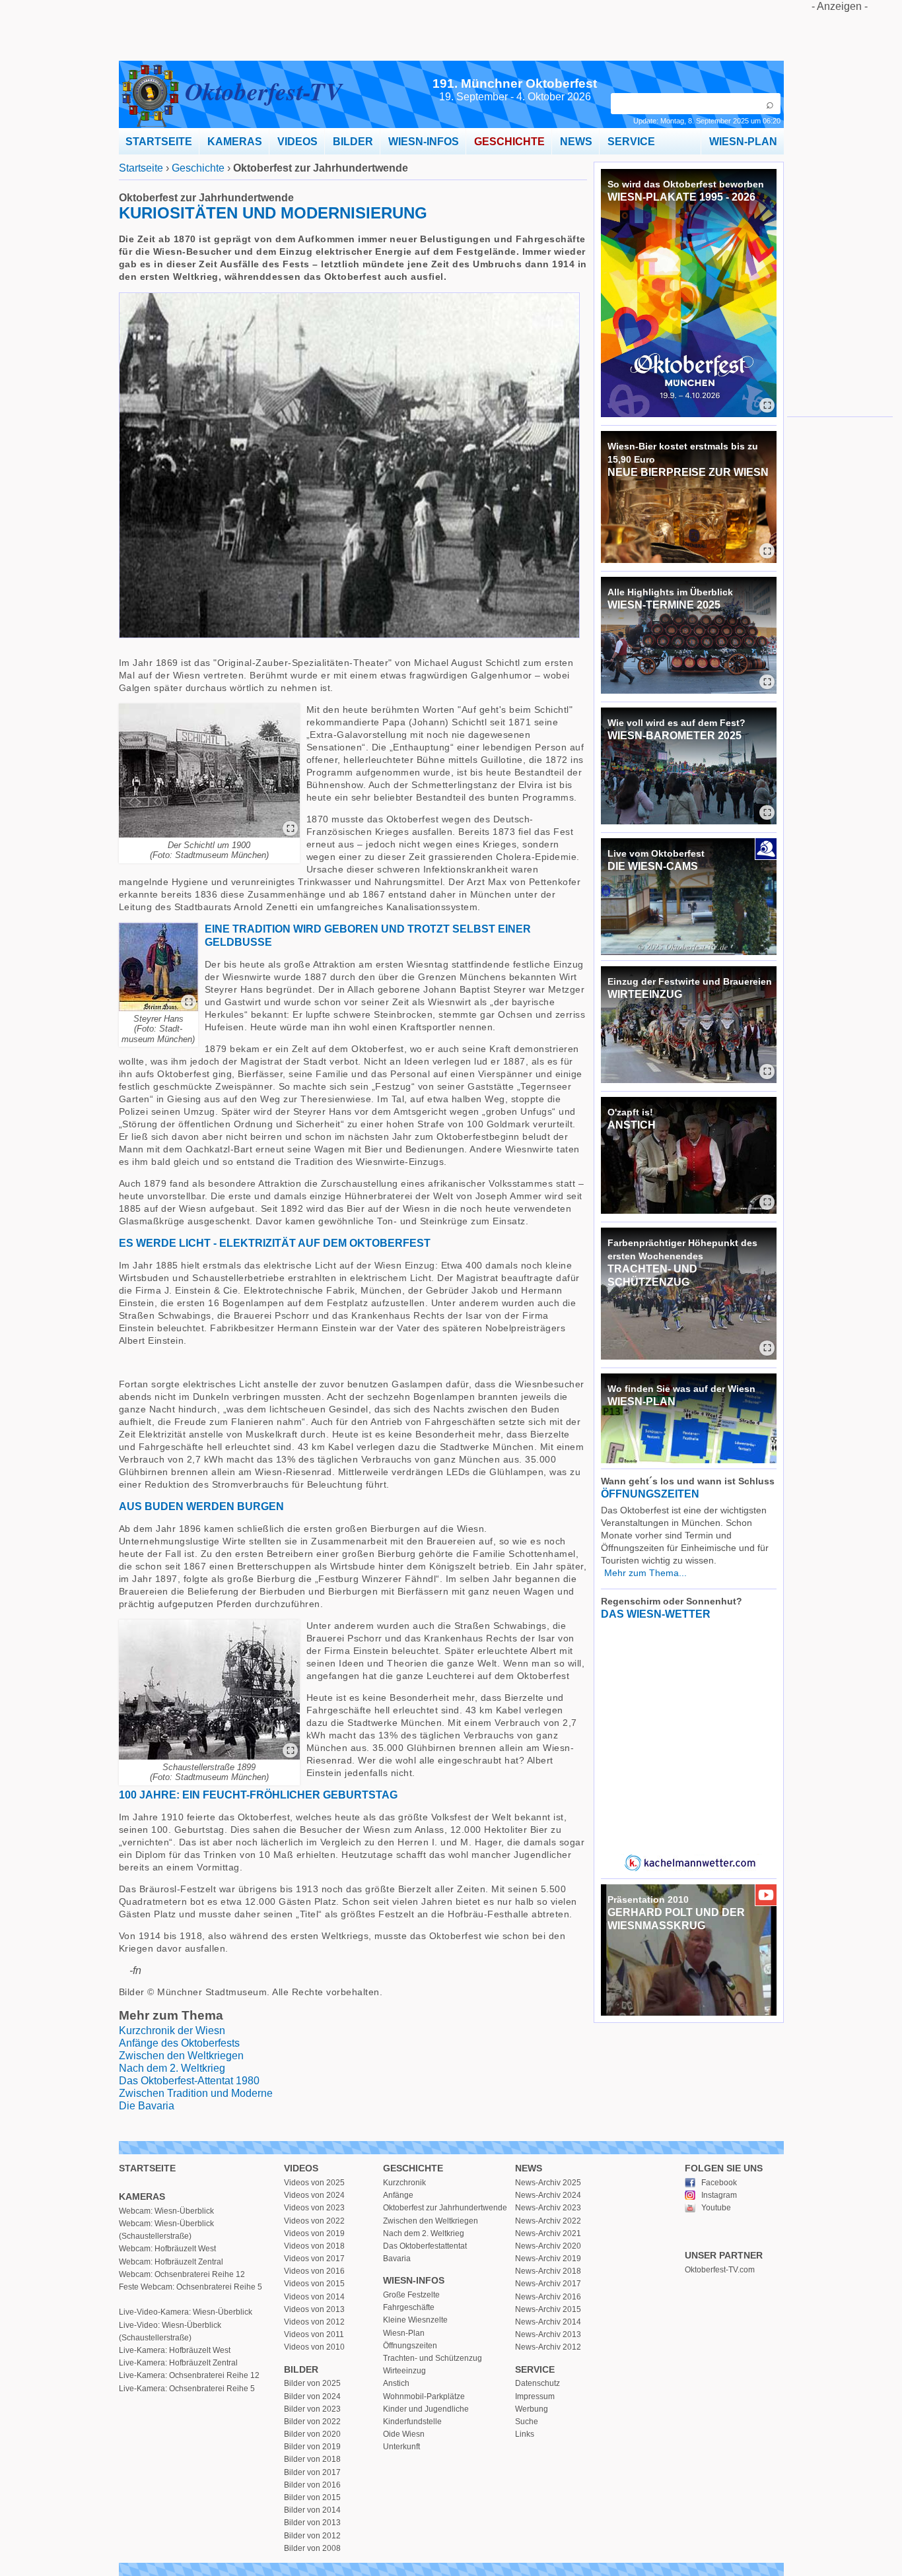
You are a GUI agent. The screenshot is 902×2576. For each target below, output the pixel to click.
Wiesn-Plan (404, 2333)
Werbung (532, 2409)
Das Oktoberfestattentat (425, 2246)
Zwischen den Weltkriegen (181, 2056)
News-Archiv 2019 (548, 2259)
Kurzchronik (404, 2183)
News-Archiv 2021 (548, 2233)
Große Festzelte (411, 2295)
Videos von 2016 (314, 2271)
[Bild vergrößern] (290, 829)
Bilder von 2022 (312, 2422)
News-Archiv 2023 (548, 2208)
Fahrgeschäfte (409, 2307)
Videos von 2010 (314, 2347)
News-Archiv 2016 (548, 2297)
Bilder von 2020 (312, 2434)
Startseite (141, 168)
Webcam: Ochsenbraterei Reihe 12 (182, 2274)
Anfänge (398, 2195)
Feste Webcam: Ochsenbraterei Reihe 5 (191, 2287)
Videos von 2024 (314, 2195)
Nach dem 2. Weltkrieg (172, 2068)
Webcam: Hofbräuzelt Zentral (171, 2262)
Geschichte (198, 168)
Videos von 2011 (314, 2334)
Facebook (719, 2183)
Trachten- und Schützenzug (433, 2358)
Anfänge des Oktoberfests (179, 2043)
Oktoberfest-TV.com (720, 2270)
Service (535, 2369)
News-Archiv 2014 (548, 2322)
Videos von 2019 (314, 2233)
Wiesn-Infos (414, 2280)
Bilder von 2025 (312, 2383)
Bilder (301, 2369)
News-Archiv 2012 (548, 2347)
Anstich (396, 2383)
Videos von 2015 (314, 2284)
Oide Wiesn (404, 2434)
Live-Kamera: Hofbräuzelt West (175, 2350)
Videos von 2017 (314, 2259)
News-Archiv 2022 (548, 2221)
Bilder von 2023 (312, 2409)
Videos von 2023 (314, 2208)
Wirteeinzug (404, 2371)
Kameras (142, 2196)
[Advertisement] (840, 211)
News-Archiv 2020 (548, 2246)
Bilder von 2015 (312, 2497)
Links (525, 2434)
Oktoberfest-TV (263, 91)
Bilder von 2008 (312, 2548)
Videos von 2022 (314, 2221)
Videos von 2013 (314, 2309)
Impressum (535, 2396)
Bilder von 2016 (312, 2485)
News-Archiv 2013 (548, 2334)
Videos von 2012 (314, 2322)
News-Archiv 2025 (548, 2183)
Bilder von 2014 (312, 2510)
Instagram (719, 2195)
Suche (527, 2422)
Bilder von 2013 (312, 2523)
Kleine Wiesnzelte (415, 2320)
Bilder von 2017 (312, 2472)
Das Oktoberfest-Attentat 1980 (189, 2081)
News (529, 2168)
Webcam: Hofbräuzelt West (167, 2249)
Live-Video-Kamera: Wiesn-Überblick (186, 2312)
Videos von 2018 (314, 2246)
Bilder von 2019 (312, 2447)
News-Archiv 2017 (548, 2284)
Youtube (716, 2208)
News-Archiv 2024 (548, 2195)
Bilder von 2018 (312, 2459)
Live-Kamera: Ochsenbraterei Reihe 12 (189, 2375)
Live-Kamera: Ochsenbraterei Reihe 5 (187, 2389)
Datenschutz (538, 2383)
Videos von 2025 (314, 2183)
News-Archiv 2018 (548, 2271)
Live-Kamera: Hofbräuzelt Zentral (178, 2363)
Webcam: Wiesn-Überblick (166, 2211)
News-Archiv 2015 (548, 2309)
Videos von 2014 (314, 2297)
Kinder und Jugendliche (426, 2409)
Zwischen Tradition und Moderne (196, 2093)
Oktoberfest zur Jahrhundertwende (445, 2208)
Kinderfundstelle (412, 2422)
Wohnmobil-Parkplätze (424, 2396)
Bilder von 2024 (312, 2396)
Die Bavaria (147, 2106)
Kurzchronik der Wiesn (172, 2031)
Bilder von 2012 (312, 2536)
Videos (301, 2168)
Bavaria (397, 2259)
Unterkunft (401, 2447)
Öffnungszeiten (410, 2346)
